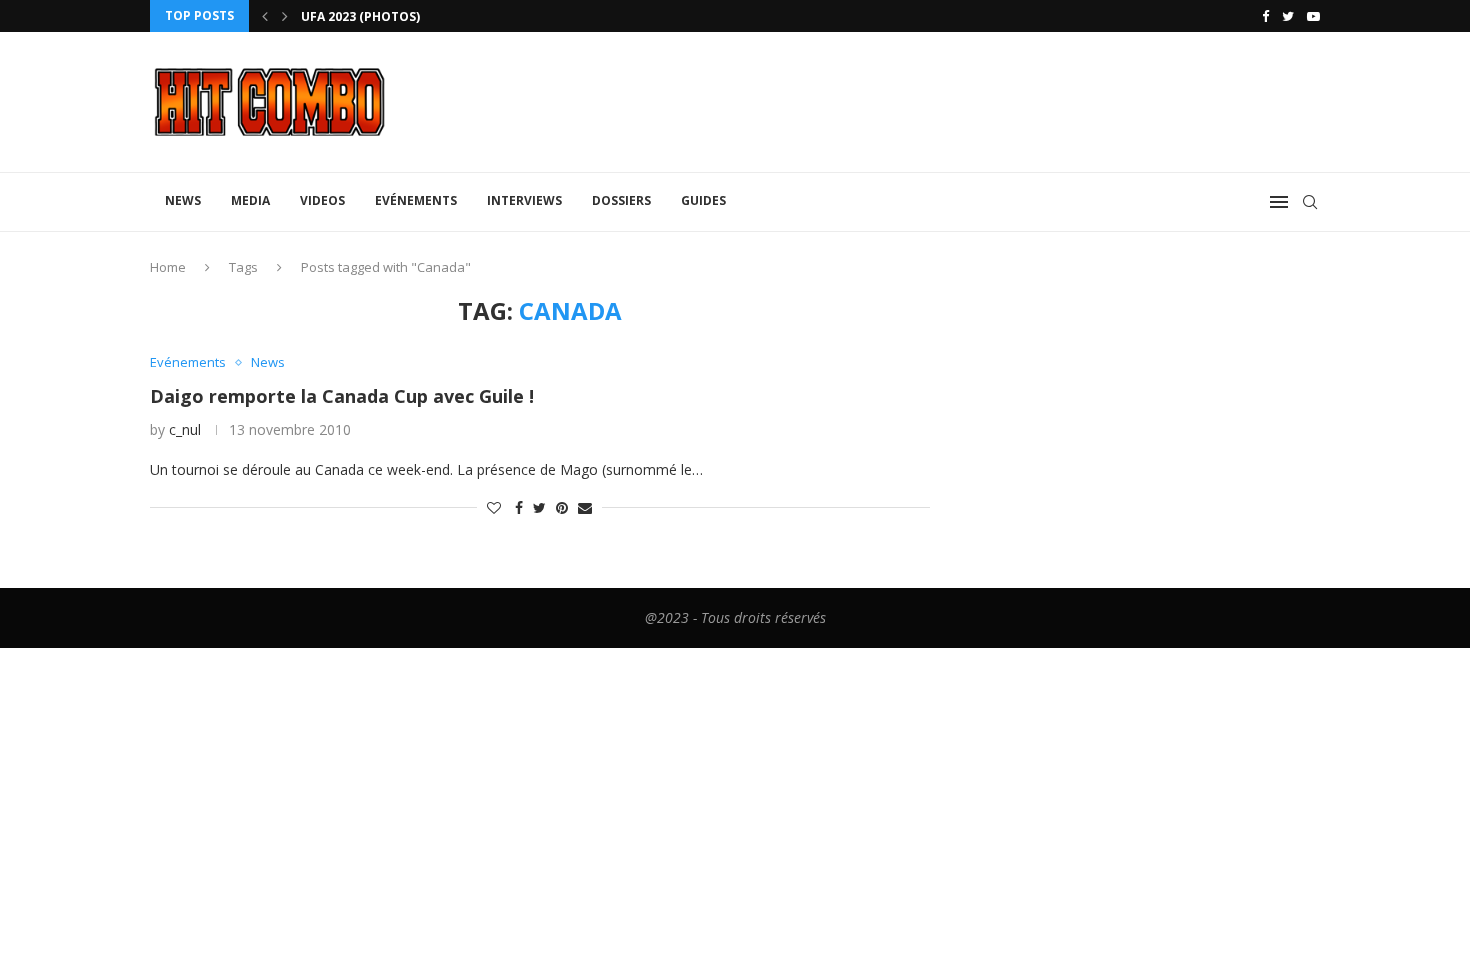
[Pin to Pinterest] (562, 507)
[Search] (1310, 202)
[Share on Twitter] (539, 507)
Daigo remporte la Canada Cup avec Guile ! (342, 396)
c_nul (185, 429)
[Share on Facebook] (519, 507)
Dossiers (621, 200)
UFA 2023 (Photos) (360, 16)
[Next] (285, 16)
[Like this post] (494, 507)
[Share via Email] (585, 507)
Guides (703, 200)
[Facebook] (1265, 16)
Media (250, 200)
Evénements (416, 200)
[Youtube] (1313, 16)
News (183, 200)
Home (168, 267)
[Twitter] (1288, 16)
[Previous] (265, 16)
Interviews (524, 200)
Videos (322, 200)
